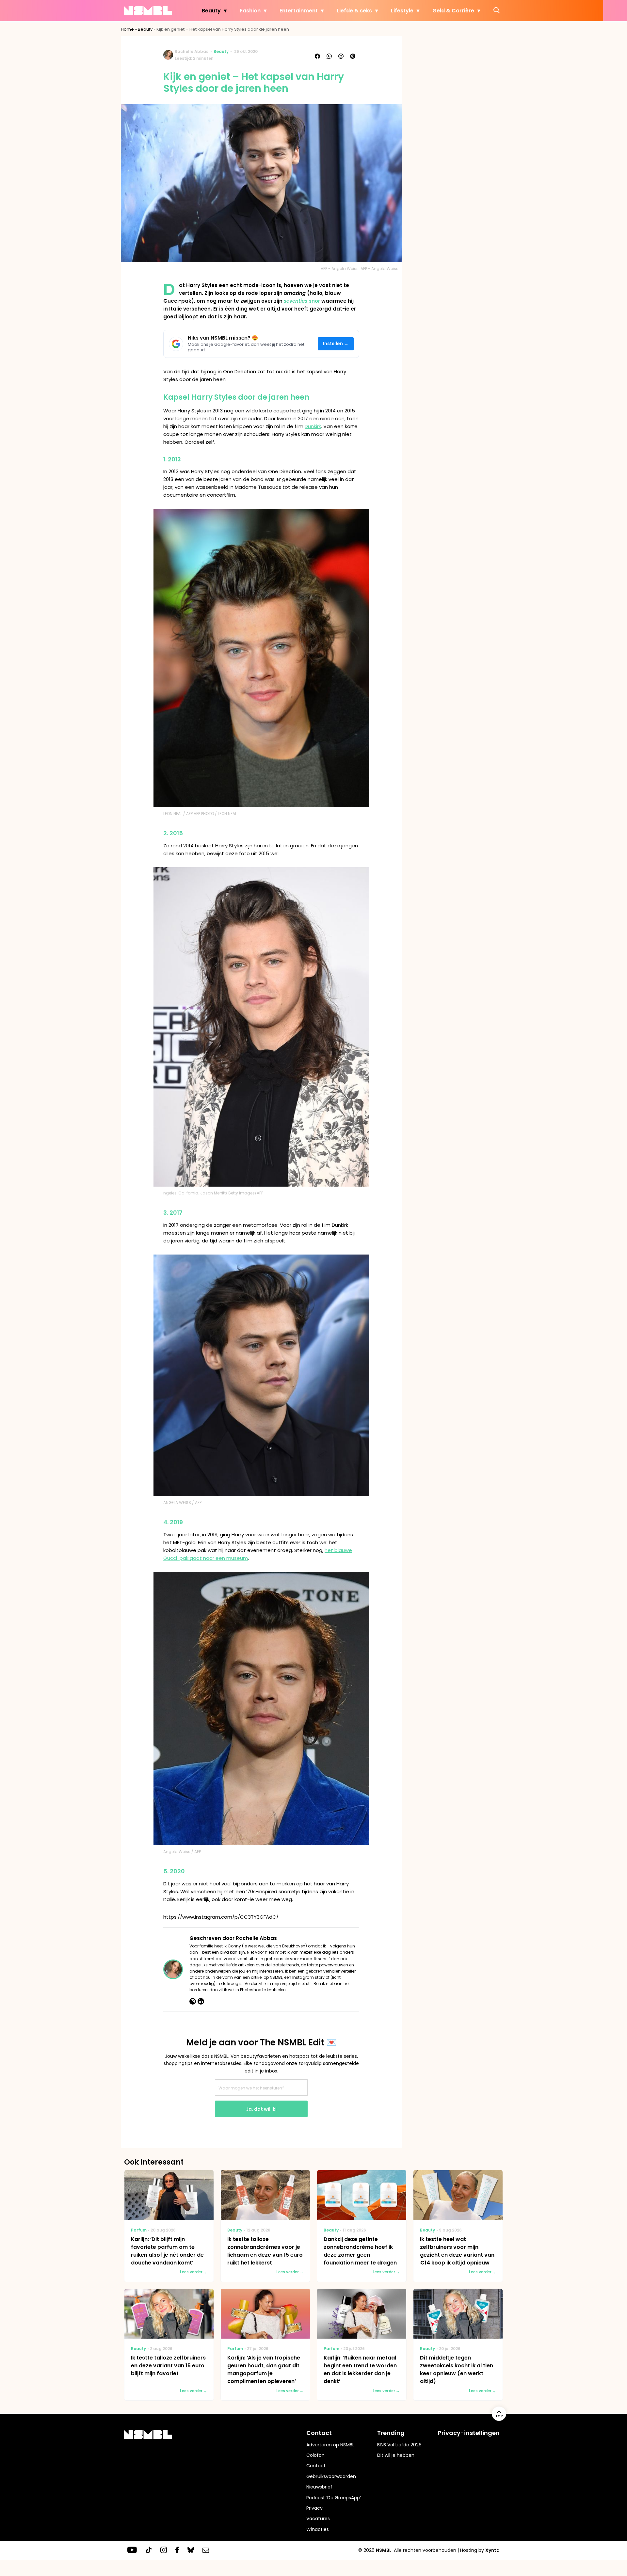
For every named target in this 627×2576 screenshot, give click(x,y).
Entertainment (299, 11)
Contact (316, 2466)
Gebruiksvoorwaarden (331, 2476)
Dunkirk (313, 426)
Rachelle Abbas (192, 51)
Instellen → (336, 344)
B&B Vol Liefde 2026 (399, 2445)
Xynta (492, 2550)
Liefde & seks (354, 11)
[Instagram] (193, 2001)
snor (302, 301)
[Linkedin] (201, 2001)
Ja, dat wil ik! (261, 2109)
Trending (391, 2433)
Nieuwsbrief (319, 2487)
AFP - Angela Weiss (379, 269)
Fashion (250, 11)
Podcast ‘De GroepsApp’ (334, 2498)
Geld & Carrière (453, 11)
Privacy (314, 2508)
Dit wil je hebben (396, 2455)
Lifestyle (402, 11)
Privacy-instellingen (469, 2433)
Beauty (211, 11)
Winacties (318, 2529)
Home (127, 29)
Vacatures (318, 2519)
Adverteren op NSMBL (330, 2445)
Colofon (315, 2455)
